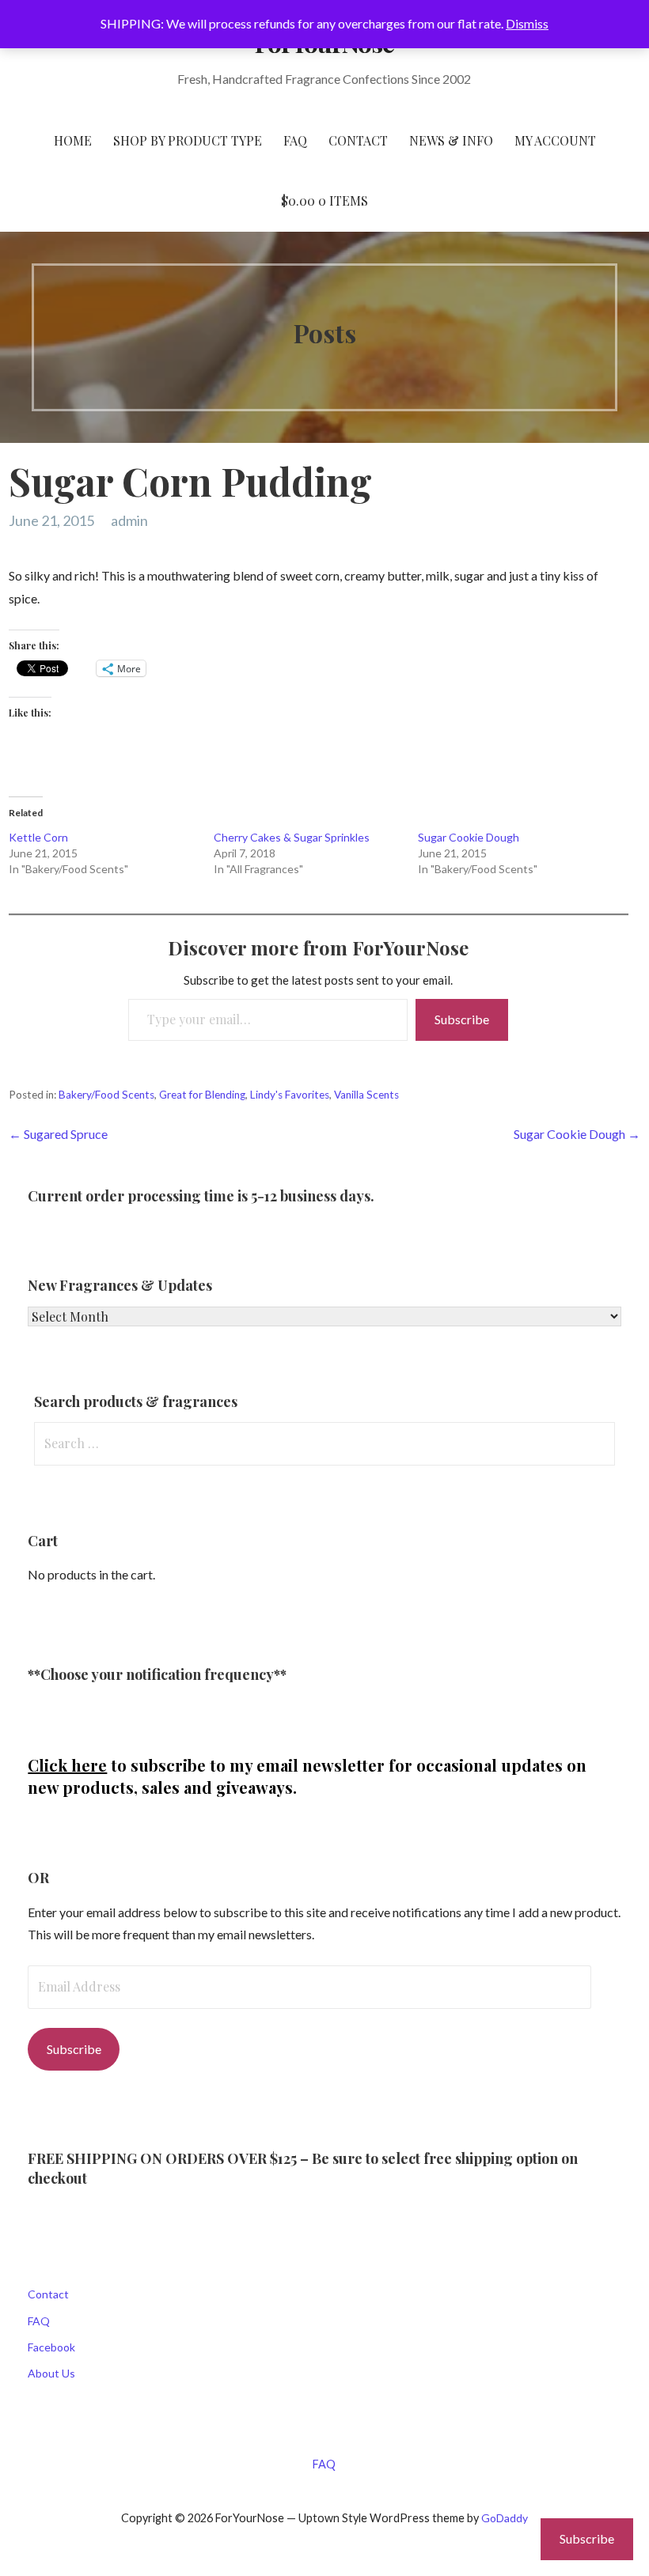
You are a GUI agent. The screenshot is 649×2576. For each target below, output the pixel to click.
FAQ (295, 140)
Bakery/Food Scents (106, 1095)
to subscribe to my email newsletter (206, 1765)
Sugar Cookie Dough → (577, 1134)
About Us (51, 2373)
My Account (555, 140)
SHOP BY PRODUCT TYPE (188, 140)
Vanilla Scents (366, 1095)
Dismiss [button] (527, 23)
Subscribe (462, 1019)
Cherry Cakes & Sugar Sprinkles (292, 837)
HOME (73, 140)
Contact (48, 2294)
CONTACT (358, 140)
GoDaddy (505, 2518)
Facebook (51, 2347)
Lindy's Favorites (290, 1095)
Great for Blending (202, 1095)
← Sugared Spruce (58, 1134)
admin (129, 520)
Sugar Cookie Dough (469, 837)
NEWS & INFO (451, 140)
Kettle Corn (38, 837)
